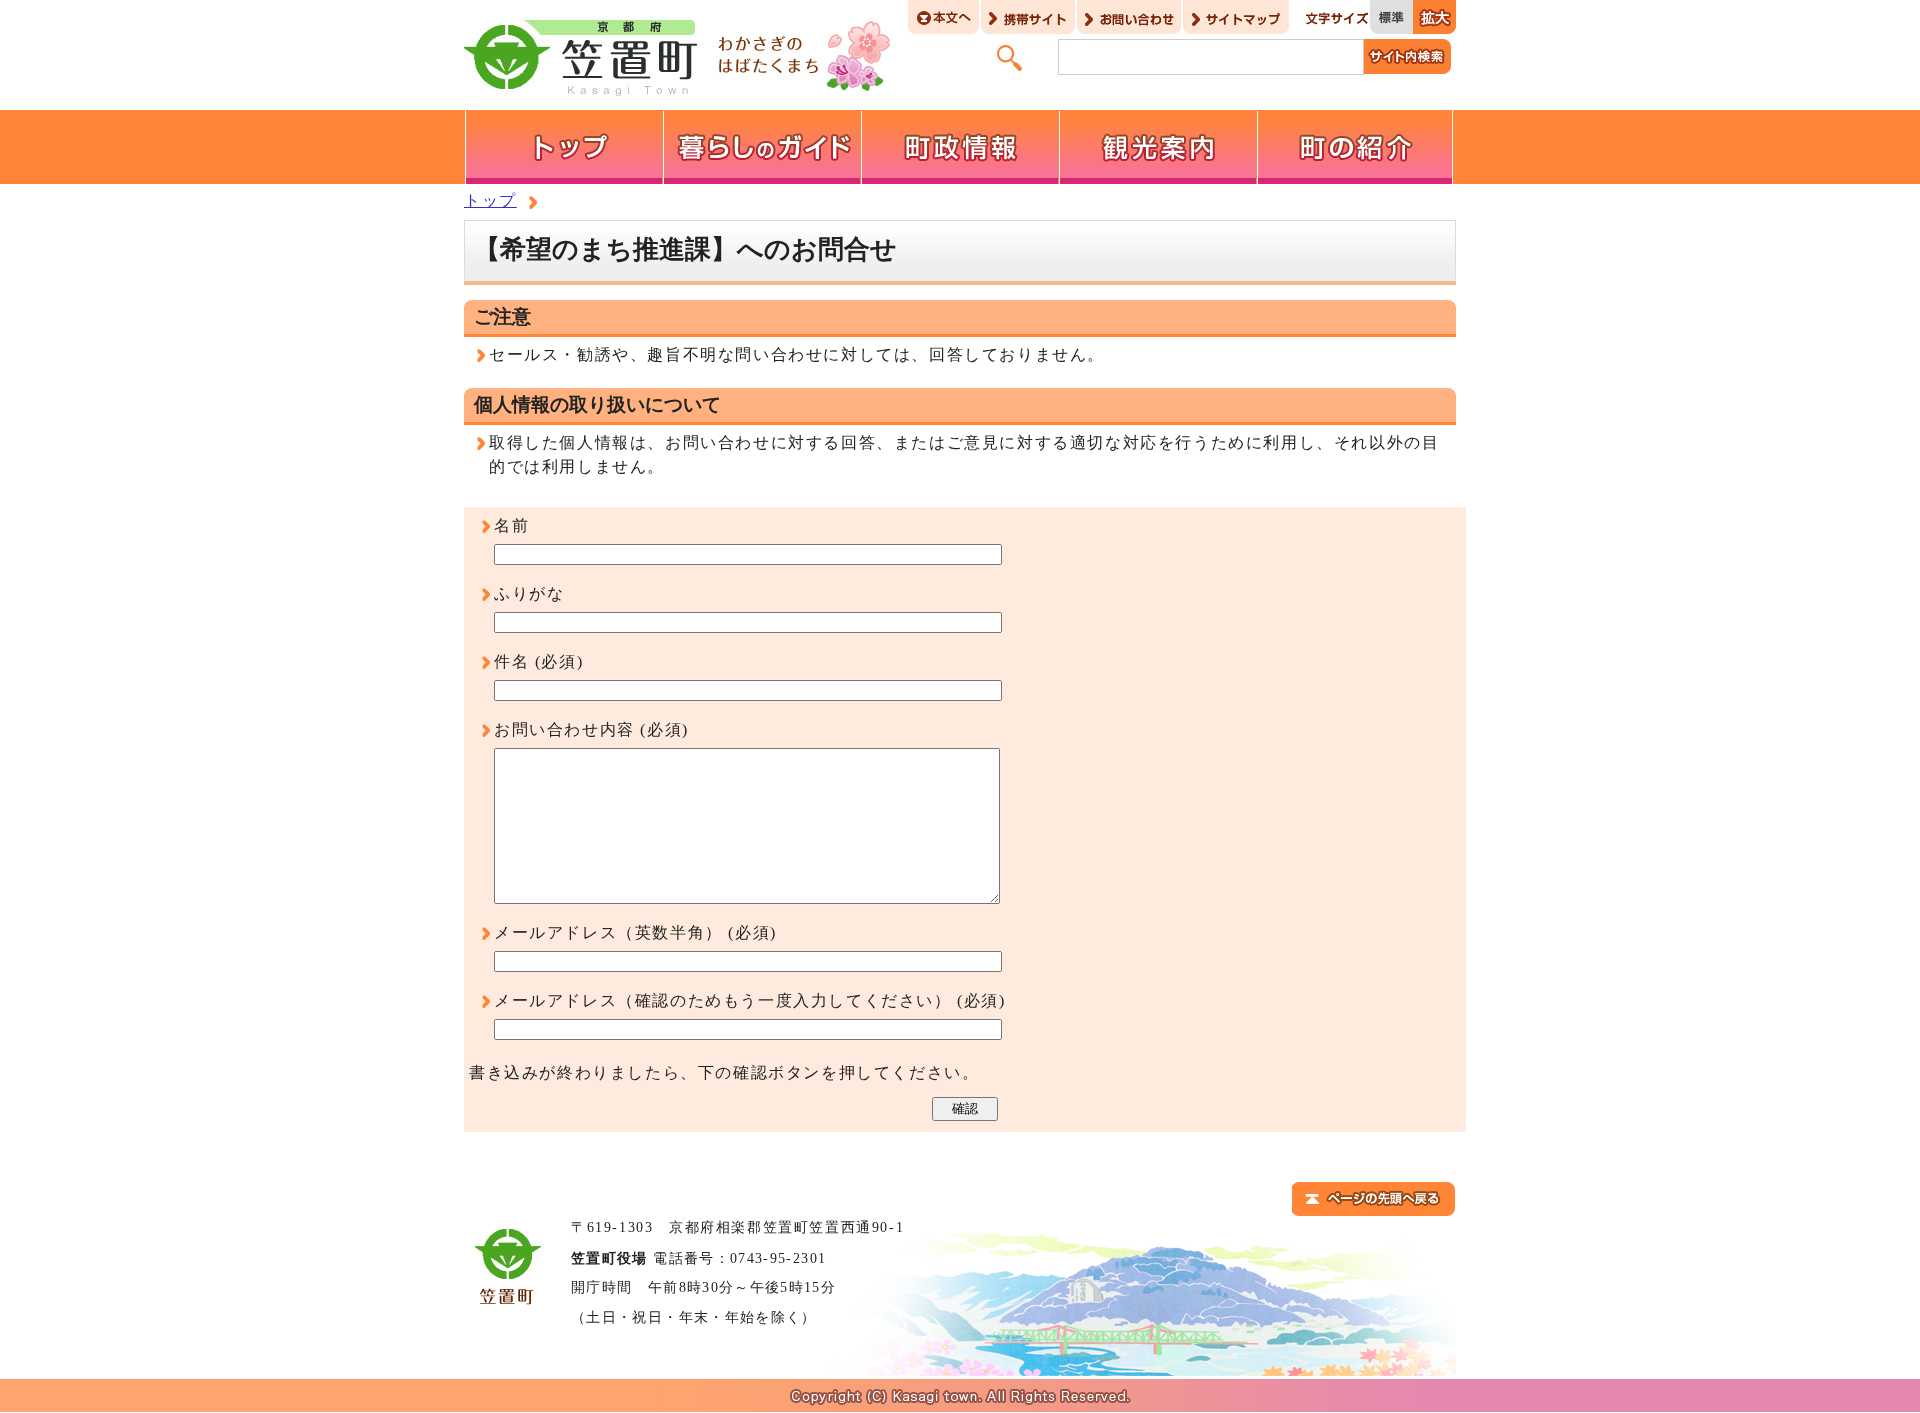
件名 (511, 661)
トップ (490, 200)
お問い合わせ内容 (564, 729)
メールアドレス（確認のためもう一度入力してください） (723, 1000)
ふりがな (529, 593)
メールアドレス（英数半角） (608, 932)
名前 (511, 525)
